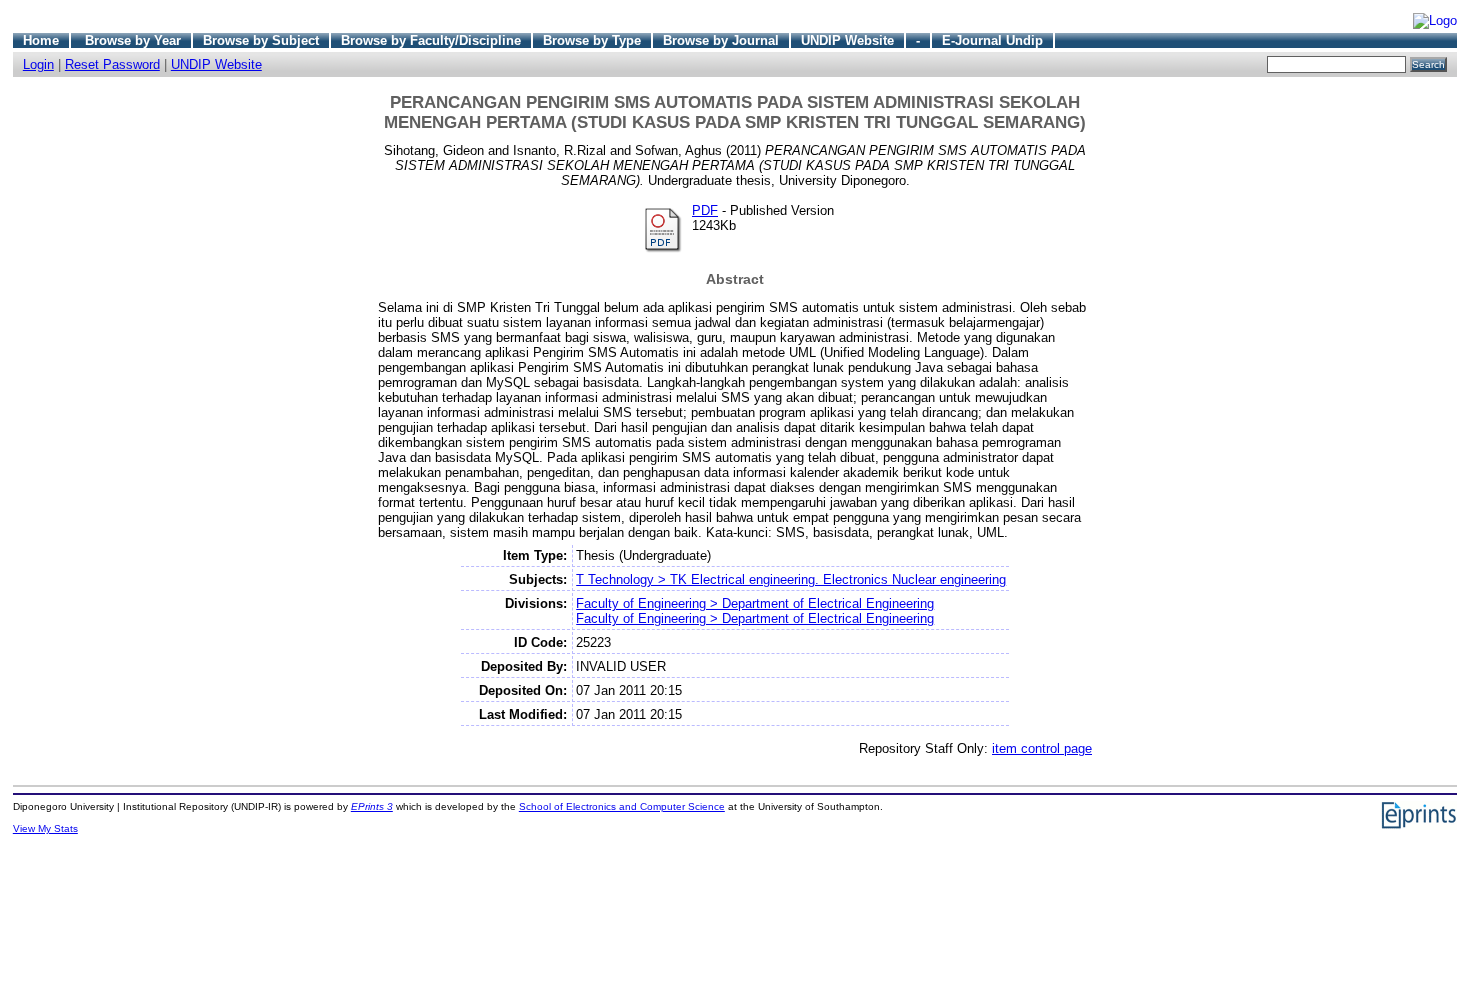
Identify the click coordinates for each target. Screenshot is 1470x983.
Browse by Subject (261, 40)
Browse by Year (133, 40)
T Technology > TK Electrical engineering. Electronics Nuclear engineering (791, 579)
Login (38, 64)
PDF (705, 210)
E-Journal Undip (992, 40)
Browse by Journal (721, 40)
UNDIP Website (847, 40)
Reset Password (112, 64)
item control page (1042, 748)
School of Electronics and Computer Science (622, 806)
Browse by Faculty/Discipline (431, 40)
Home (41, 40)
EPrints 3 (372, 806)
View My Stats (45, 828)
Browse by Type (592, 40)
